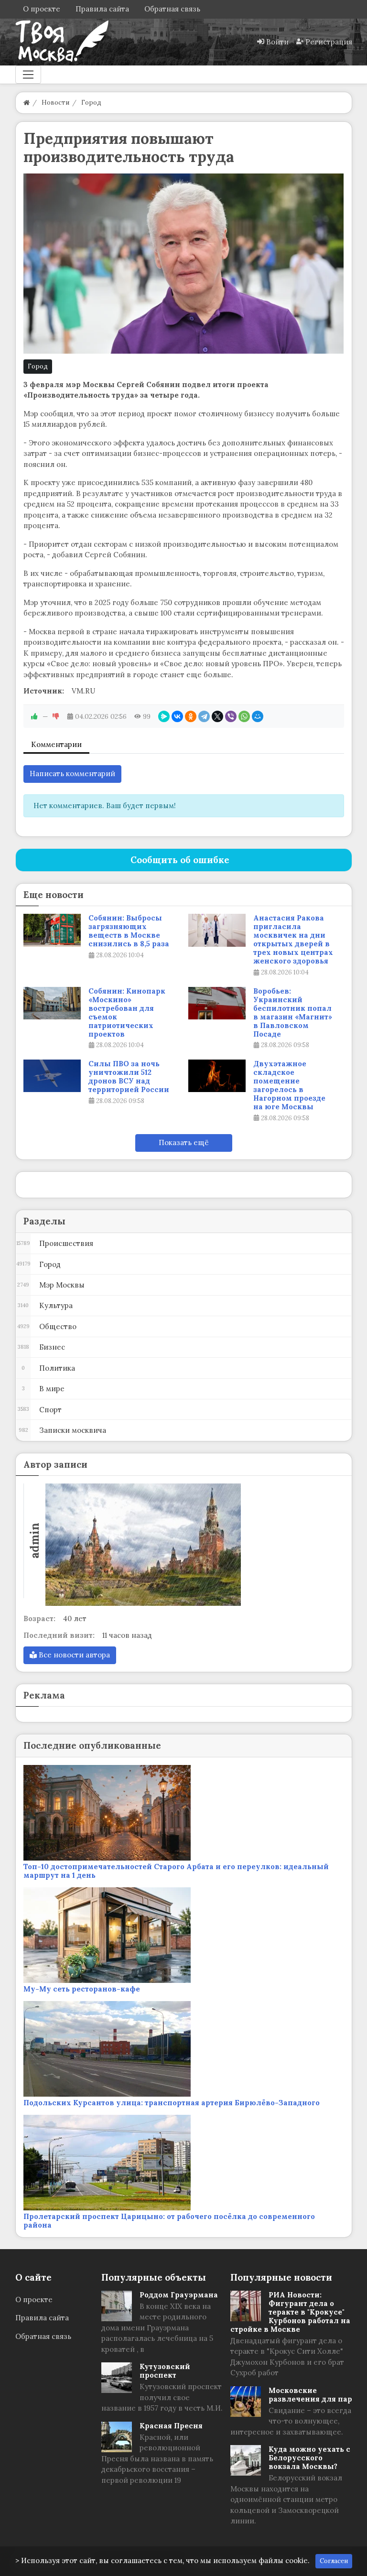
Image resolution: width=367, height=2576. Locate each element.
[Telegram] (204, 716)
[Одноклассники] (191, 716)
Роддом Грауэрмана (179, 2295)
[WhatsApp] (244, 716)
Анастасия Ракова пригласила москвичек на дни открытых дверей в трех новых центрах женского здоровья (293, 940)
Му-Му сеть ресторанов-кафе (82, 1989)
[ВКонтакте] (177, 716)
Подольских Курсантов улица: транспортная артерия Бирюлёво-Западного (172, 2103)
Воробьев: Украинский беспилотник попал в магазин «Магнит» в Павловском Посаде (293, 1013)
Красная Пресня (171, 2426)
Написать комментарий (72, 774)
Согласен (334, 2561)
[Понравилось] (34, 716)
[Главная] (27, 103)
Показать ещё (184, 1142)
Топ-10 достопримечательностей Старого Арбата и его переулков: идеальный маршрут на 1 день (176, 1871)
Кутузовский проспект (165, 2371)
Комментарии (56, 744)
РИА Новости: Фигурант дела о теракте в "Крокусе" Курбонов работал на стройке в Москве (290, 2312)
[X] (217, 716)
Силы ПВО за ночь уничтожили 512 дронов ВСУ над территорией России (129, 1077)
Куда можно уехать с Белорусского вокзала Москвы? (309, 2458)
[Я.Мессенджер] (164, 716)
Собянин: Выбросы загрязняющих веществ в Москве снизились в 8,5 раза (129, 931)
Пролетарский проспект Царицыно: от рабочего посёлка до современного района (169, 2221)
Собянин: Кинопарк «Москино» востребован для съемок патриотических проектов (127, 1013)
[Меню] (28, 75)
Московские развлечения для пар (310, 2395)
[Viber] (231, 716)
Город (38, 366)
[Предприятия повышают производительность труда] (184, 264)
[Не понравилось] (56, 716)
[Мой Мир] (258, 716)
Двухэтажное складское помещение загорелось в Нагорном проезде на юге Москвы (289, 1085)
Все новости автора (73, 1655)
